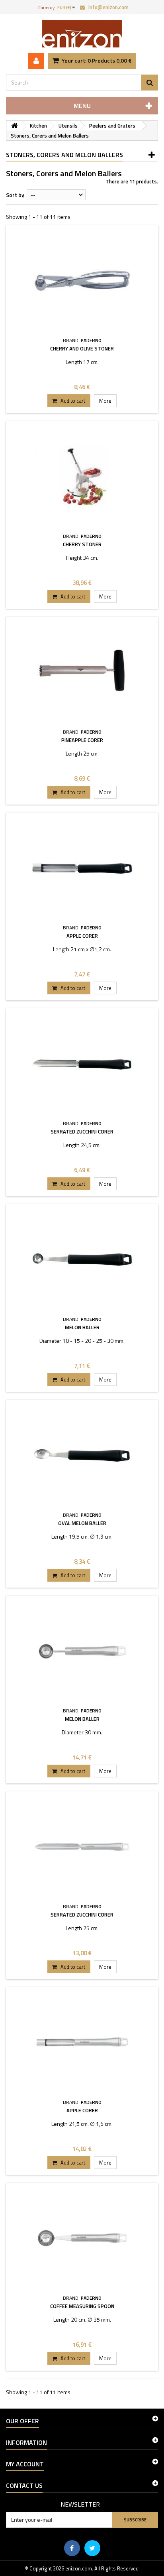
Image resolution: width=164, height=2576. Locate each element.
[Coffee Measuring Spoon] (82, 2238)
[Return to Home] (14, 126)
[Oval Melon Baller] (82, 1455)
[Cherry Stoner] (82, 476)
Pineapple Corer (82, 740)
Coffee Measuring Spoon (82, 2306)
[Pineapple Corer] (82, 672)
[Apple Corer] (82, 868)
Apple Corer (82, 936)
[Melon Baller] (82, 1259)
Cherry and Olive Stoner (82, 348)
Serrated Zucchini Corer (82, 1132)
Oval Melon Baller (82, 1523)
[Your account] (36, 61)
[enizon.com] (82, 34)
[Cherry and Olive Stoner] (82, 280)
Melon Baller (82, 1327)
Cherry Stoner (82, 544)
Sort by (15, 195)
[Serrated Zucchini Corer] (82, 1064)
